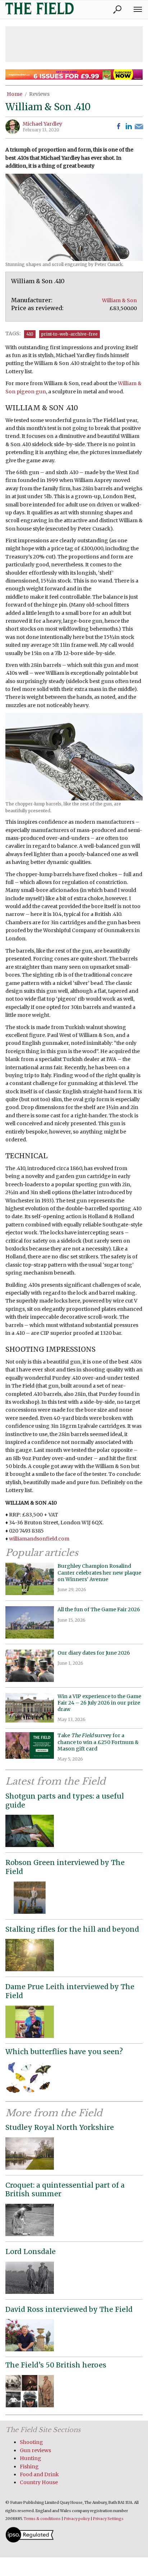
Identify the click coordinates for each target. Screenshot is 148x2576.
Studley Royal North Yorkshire (60, 2127)
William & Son (119, 300)
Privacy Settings (108, 2519)
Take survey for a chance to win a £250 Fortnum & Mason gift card (98, 1742)
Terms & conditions (42, 2519)
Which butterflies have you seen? (64, 2052)
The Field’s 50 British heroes (56, 2365)
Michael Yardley (42, 124)
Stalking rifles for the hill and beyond (72, 1929)
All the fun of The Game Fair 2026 (99, 1609)
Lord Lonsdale (31, 2252)
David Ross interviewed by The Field (69, 2309)
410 (30, 334)
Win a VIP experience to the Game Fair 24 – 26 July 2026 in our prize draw (99, 1703)
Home (15, 94)
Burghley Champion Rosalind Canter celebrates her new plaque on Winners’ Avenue (99, 1572)
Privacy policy (77, 2519)
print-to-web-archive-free (70, 334)
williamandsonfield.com (39, 1539)
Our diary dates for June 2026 (94, 1653)
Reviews (39, 94)
